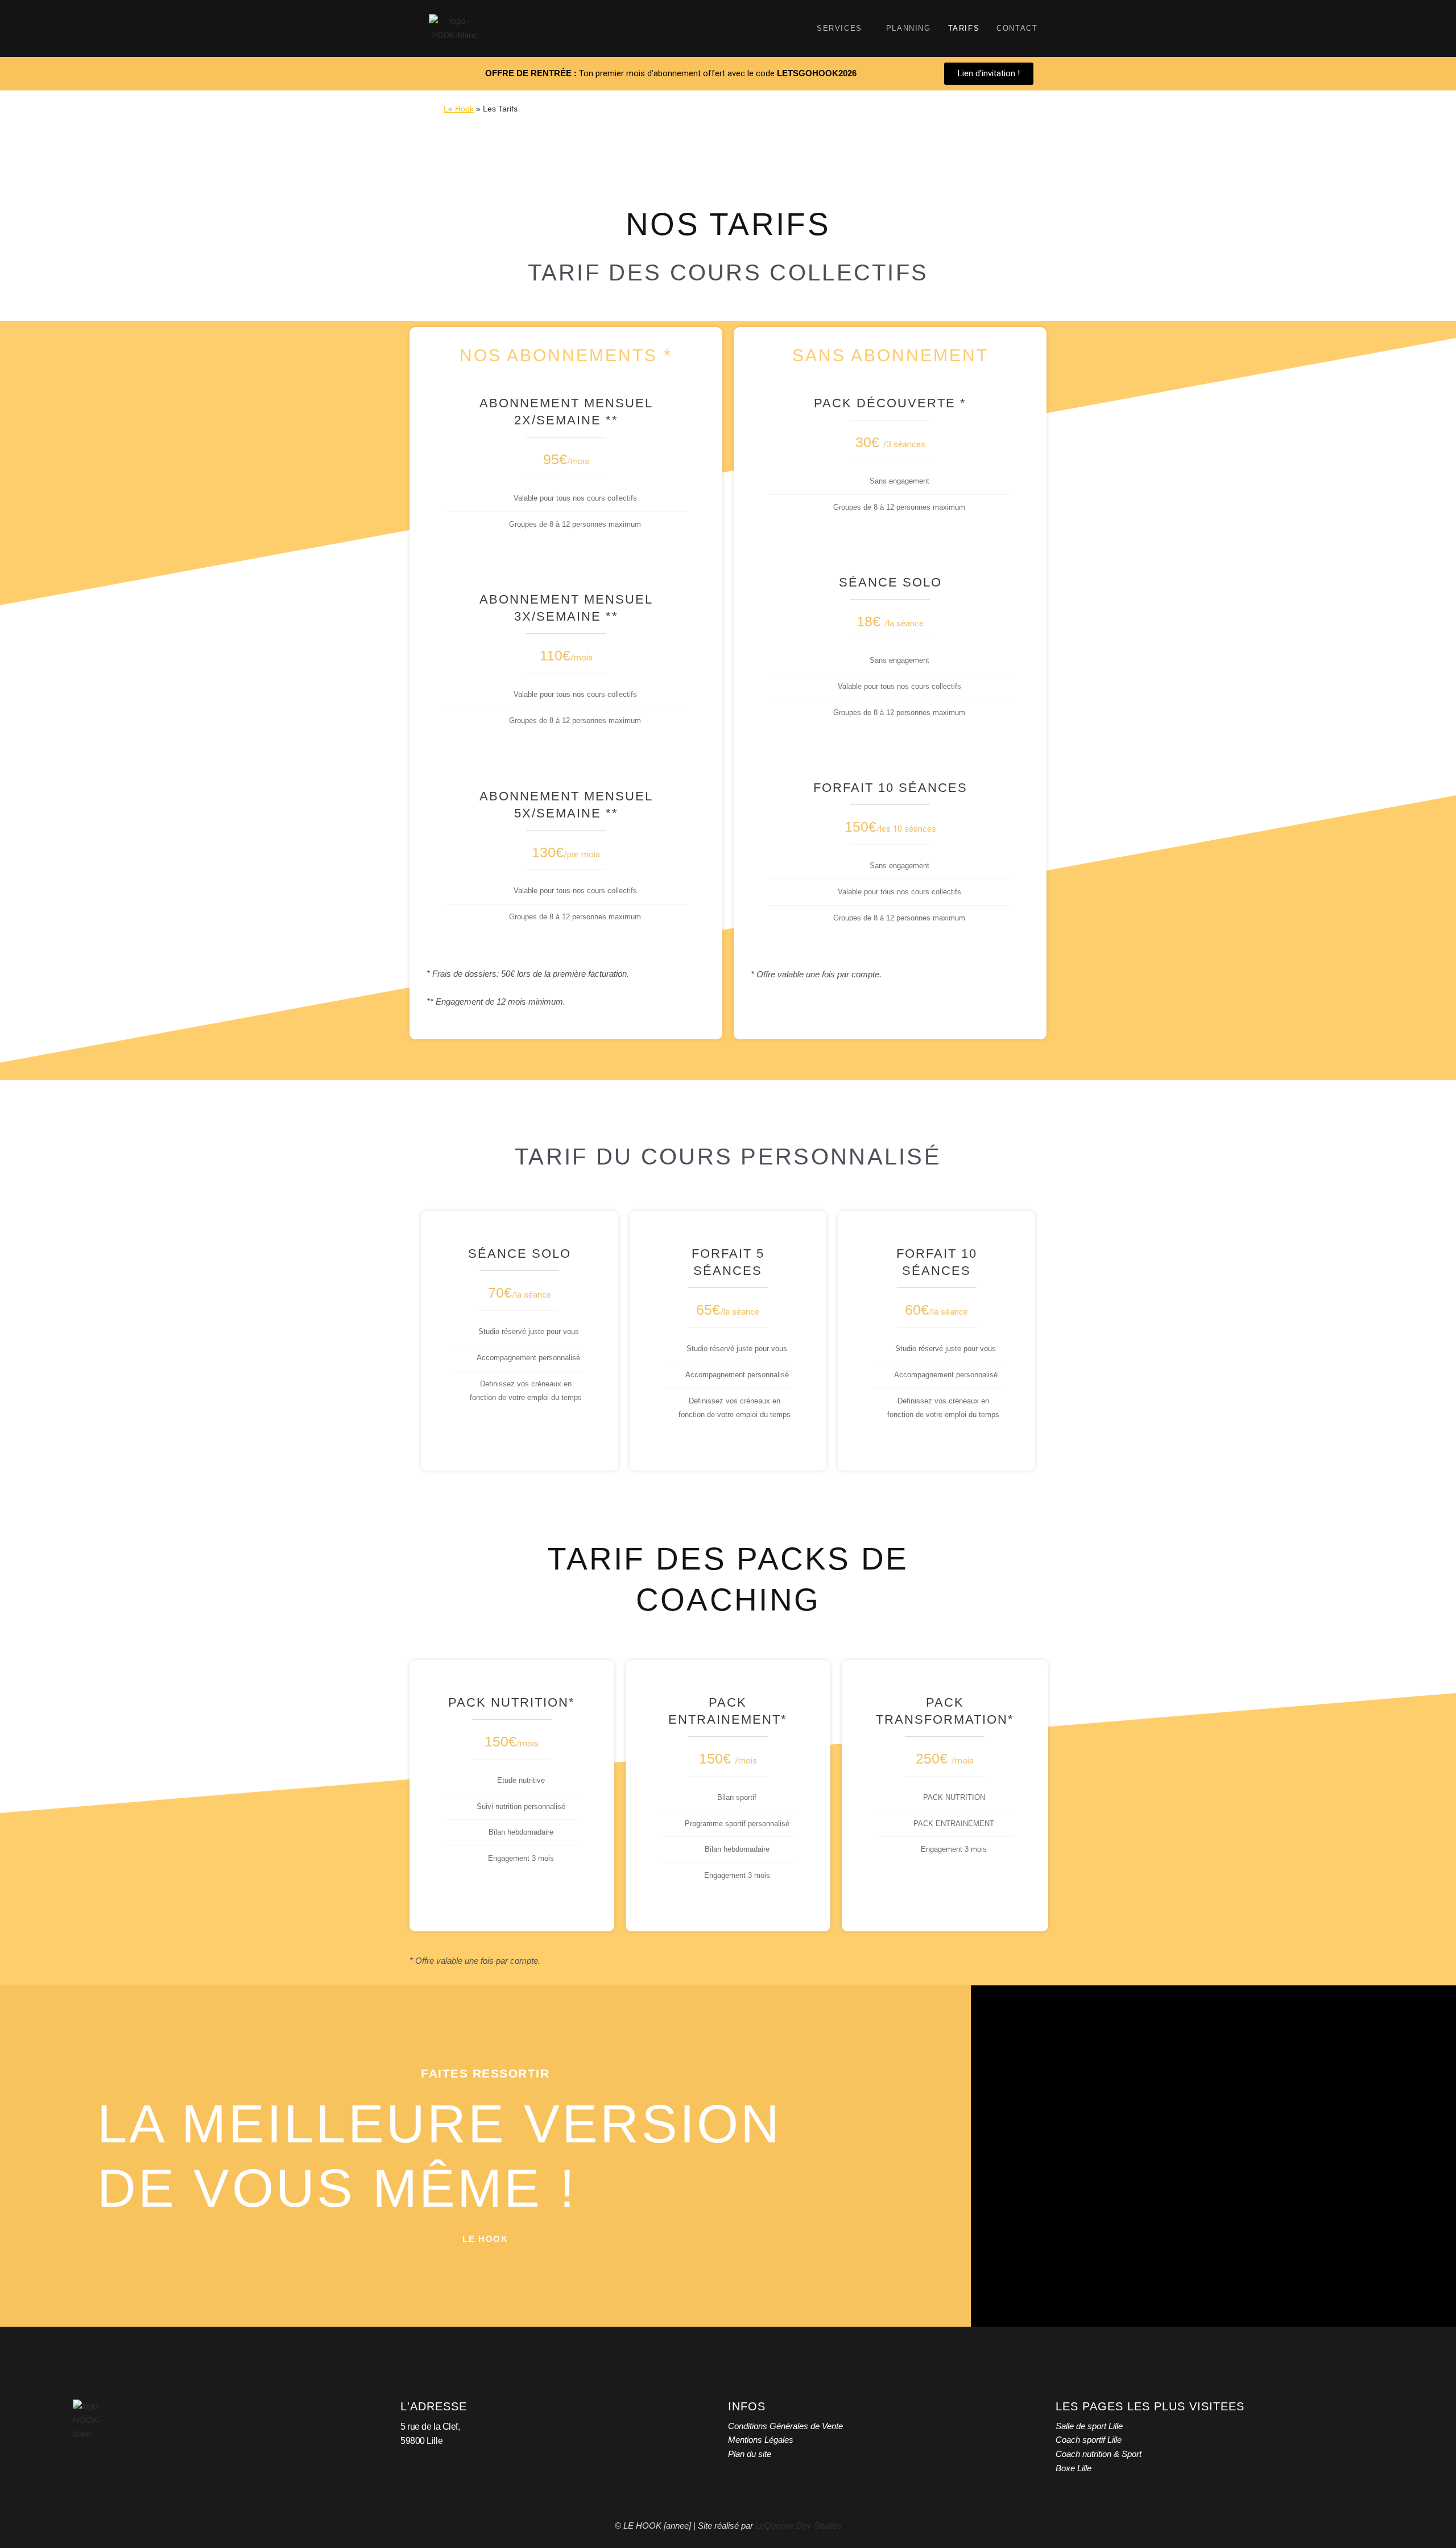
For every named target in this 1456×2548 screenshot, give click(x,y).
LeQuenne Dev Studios (799, 2526)
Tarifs (964, 28)
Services (839, 28)
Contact (1017, 28)
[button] (485, 2239)
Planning (909, 28)
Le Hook (459, 109)
